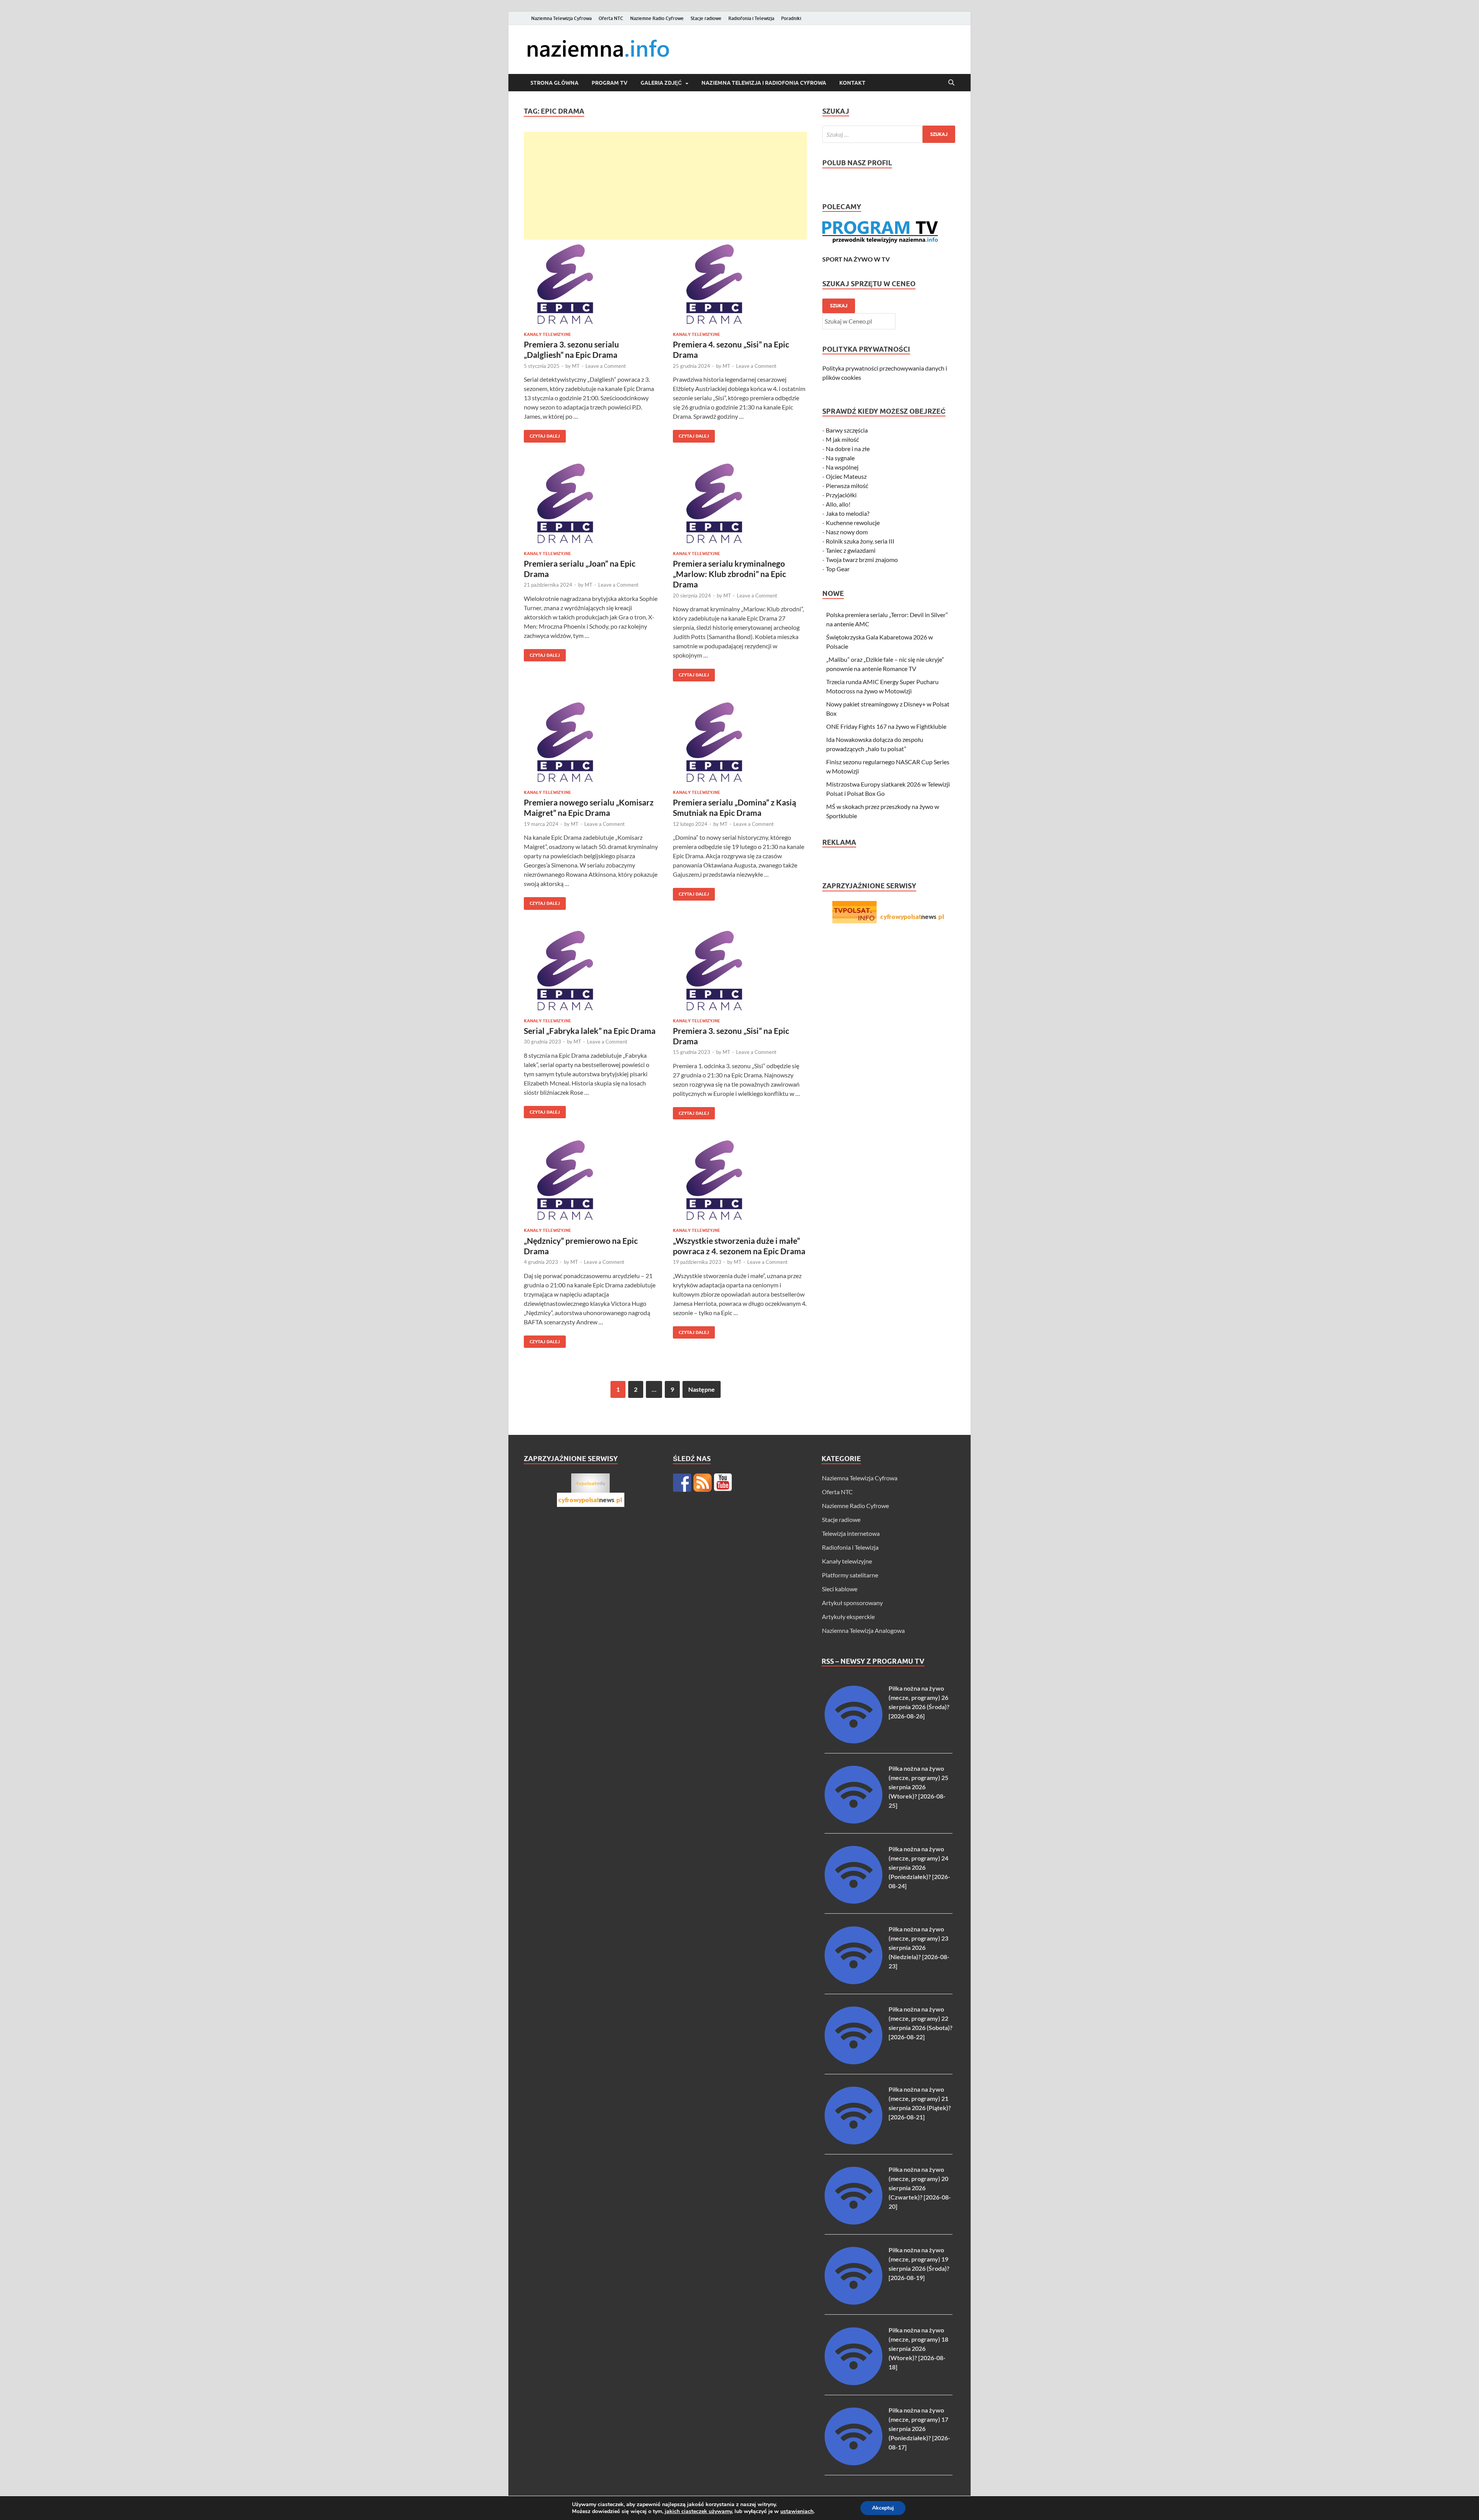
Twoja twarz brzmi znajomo (862, 560)
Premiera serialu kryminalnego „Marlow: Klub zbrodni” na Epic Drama (729, 574)
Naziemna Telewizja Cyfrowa (561, 18)
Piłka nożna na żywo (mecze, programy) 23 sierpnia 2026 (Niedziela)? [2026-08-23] (919, 1947)
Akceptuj (883, 2508)
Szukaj (839, 306)
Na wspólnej (842, 467)
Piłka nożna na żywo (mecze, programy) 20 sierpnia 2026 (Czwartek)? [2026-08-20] (920, 2188)
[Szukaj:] (889, 134)
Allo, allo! (838, 504)
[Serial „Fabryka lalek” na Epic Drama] (591, 971)
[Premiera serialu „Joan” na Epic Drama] (591, 503)
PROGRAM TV (610, 83)
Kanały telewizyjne (547, 334)
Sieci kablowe (840, 1589)
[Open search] (951, 83)
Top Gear (838, 569)
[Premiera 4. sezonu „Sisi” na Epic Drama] (740, 284)
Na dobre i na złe (848, 449)
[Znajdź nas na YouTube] (723, 1483)
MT (576, 366)
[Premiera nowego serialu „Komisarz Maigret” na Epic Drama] (591, 742)
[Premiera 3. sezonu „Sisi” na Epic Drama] (740, 971)
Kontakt (852, 83)
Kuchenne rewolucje (853, 523)
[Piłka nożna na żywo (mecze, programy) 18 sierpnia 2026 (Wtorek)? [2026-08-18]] (854, 2383)
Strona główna (554, 83)
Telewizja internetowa (851, 1533)
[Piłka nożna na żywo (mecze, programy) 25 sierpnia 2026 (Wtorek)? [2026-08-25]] (854, 1821)
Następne (702, 1389)
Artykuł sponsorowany (852, 1603)
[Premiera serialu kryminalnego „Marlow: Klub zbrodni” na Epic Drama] (740, 503)
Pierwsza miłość (847, 486)
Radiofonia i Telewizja (751, 18)
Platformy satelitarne (850, 1575)
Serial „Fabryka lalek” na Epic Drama (590, 1031)
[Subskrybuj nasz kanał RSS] (703, 1483)
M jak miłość (842, 439)
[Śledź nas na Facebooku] (682, 1483)
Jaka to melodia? (848, 513)
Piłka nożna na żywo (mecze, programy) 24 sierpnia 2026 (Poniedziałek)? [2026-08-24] (919, 1867)
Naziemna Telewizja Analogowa (863, 1630)
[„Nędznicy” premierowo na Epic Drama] (591, 1180)
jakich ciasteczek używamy (698, 2511)
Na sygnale (840, 458)
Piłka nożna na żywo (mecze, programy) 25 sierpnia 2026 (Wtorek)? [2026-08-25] (918, 1787)
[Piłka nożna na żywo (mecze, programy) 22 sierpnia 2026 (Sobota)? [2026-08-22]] (854, 2062)
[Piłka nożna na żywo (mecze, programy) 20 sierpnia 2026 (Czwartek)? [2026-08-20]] (854, 2222)
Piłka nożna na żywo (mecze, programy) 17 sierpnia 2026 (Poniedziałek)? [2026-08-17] (919, 2429)
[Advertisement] (665, 186)
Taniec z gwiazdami (851, 550)
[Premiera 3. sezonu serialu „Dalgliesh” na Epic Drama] (591, 284)
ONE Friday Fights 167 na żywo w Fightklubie (886, 726)
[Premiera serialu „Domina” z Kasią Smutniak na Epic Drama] (740, 742)
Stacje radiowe (706, 18)
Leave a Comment (606, 366)
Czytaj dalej (542, 434)
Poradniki (791, 18)
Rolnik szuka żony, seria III (860, 541)
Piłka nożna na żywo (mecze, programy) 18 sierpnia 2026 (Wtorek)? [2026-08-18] (918, 2348)
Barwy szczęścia (847, 430)
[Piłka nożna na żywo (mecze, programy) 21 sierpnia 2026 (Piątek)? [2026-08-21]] (854, 2142)
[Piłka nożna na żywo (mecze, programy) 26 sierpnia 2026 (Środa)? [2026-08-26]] (854, 1741)
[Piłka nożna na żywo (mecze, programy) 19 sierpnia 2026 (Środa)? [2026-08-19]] (854, 2302)
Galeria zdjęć (661, 83)
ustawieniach (797, 2512)
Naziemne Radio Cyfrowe (657, 18)
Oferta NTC (611, 18)
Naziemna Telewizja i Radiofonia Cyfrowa (764, 83)
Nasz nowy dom (847, 532)
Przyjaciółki (841, 495)
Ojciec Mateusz (846, 476)
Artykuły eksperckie (848, 1617)
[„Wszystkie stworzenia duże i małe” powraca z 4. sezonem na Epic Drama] (740, 1180)
